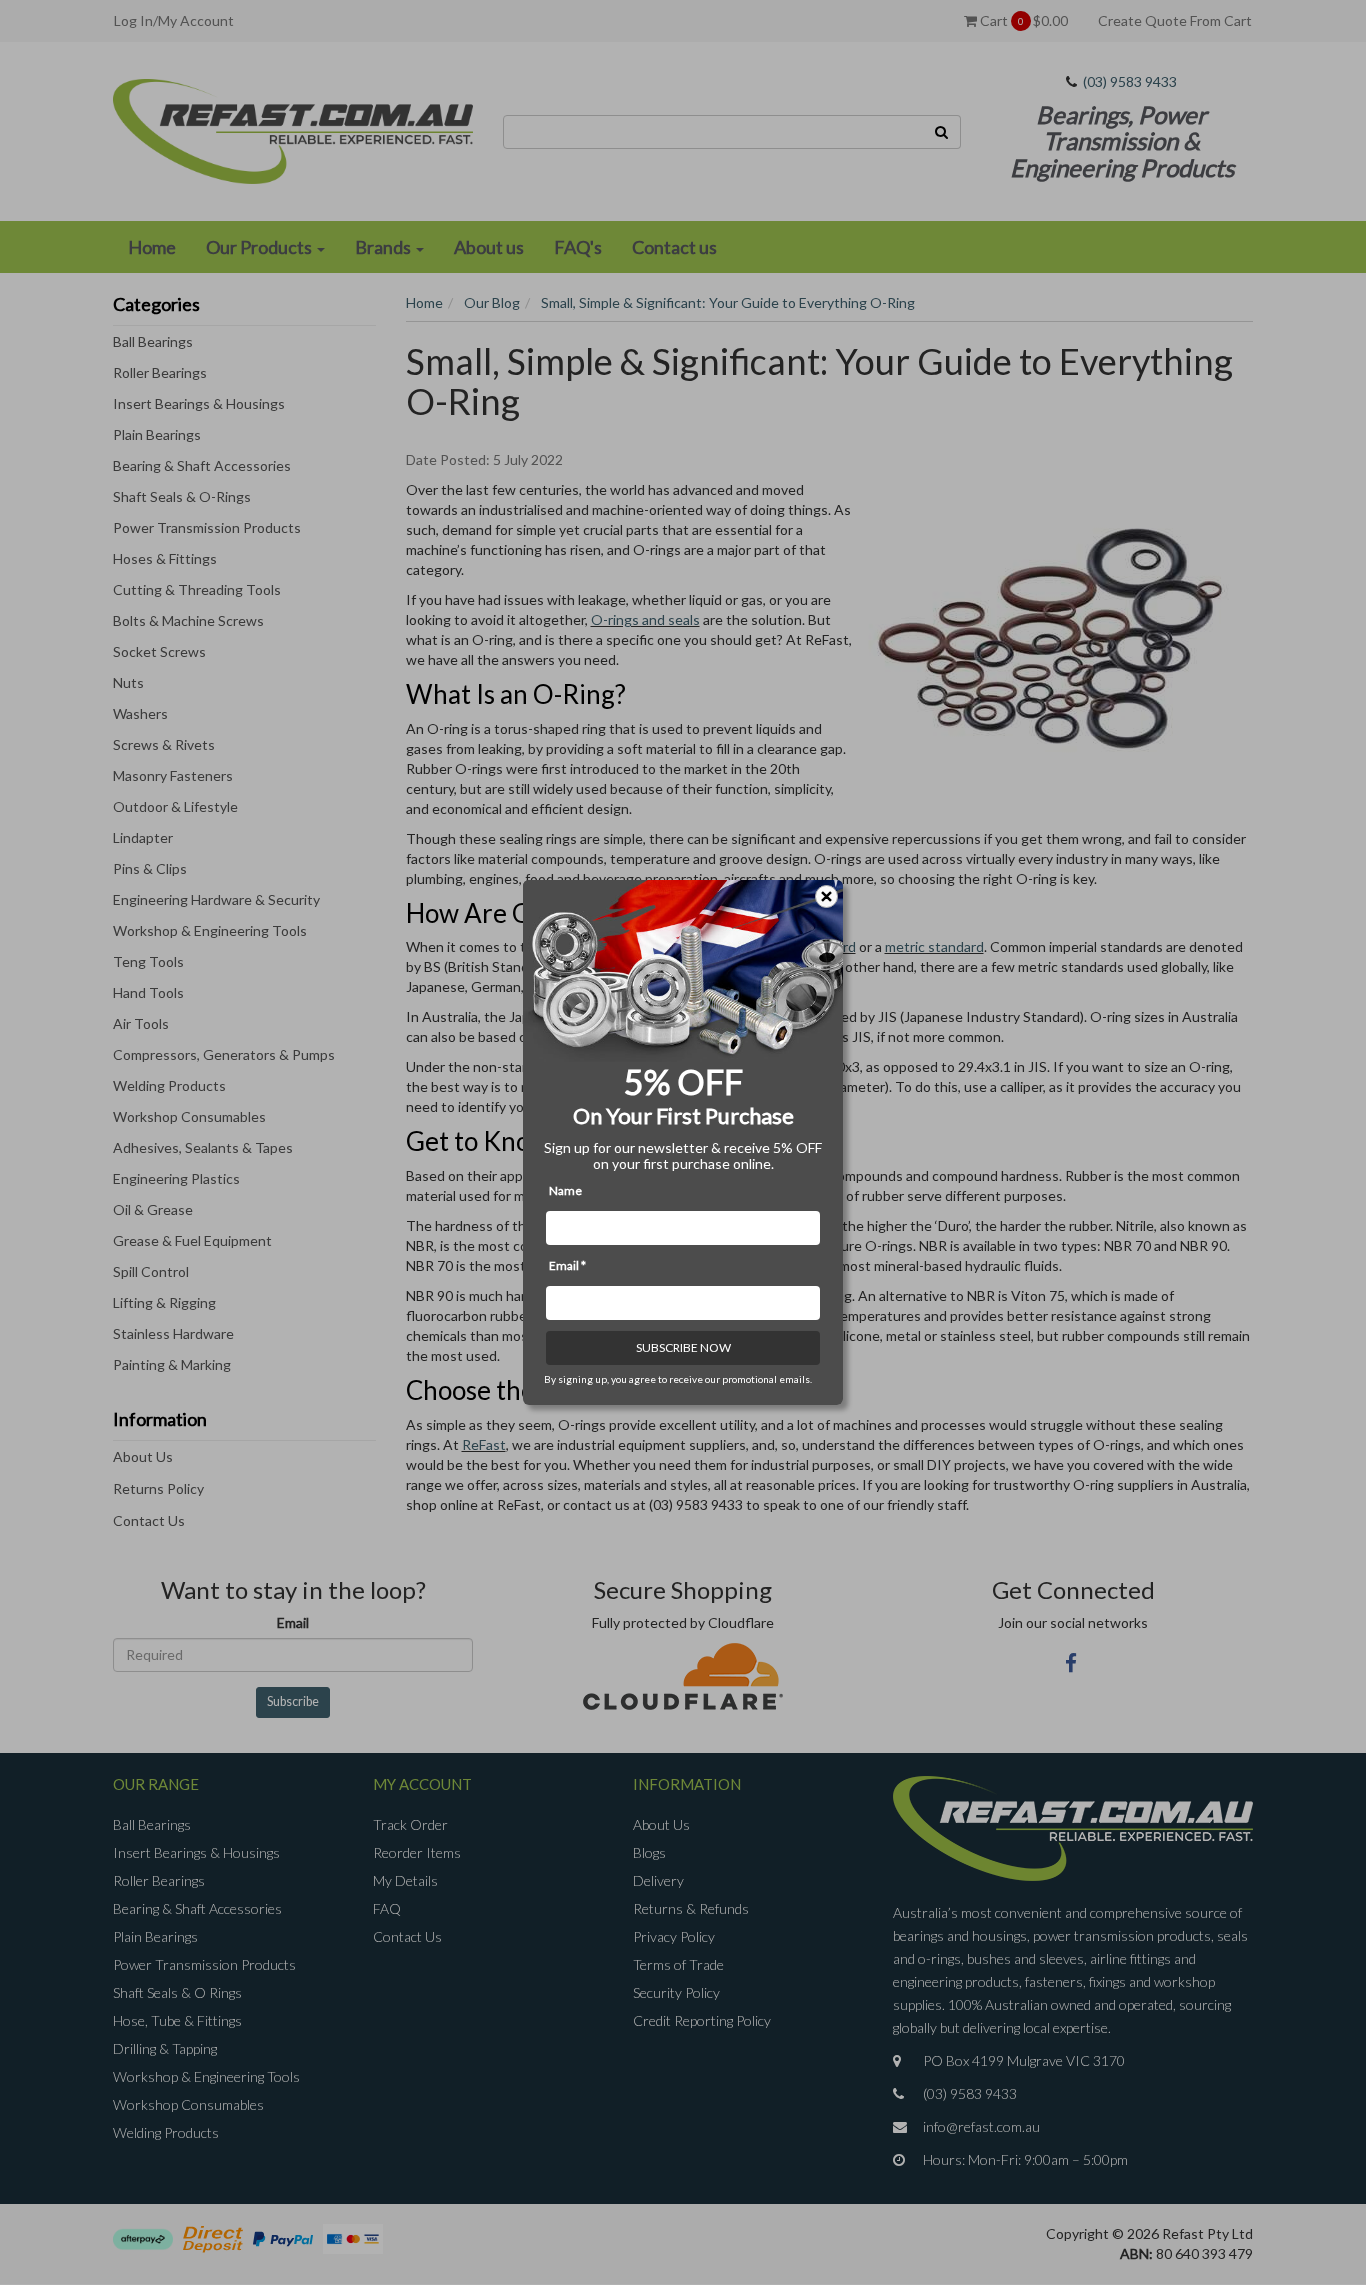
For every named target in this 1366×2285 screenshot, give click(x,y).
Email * (567, 1265)
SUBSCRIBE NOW (683, 1347)
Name (565, 1190)
